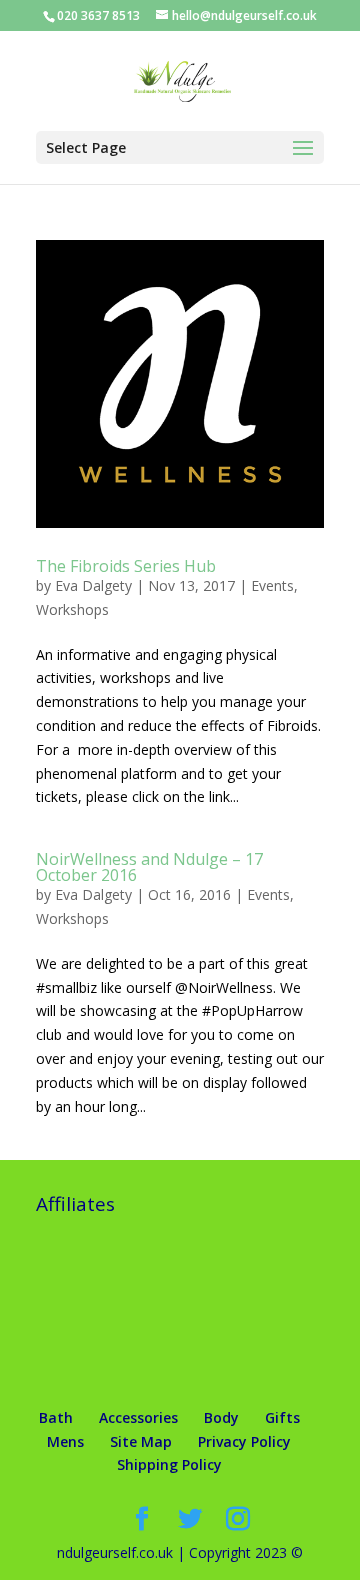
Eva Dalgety (93, 585)
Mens (65, 1441)
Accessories (138, 1417)
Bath (56, 1417)
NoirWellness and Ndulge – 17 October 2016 (149, 867)
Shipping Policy (169, 1464)
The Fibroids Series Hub (126, 566)
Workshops (72, 609)
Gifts (282, 1417)
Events (272, 585)
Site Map (141, 1441)
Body (221, 1417)
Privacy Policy (244, 1441)
